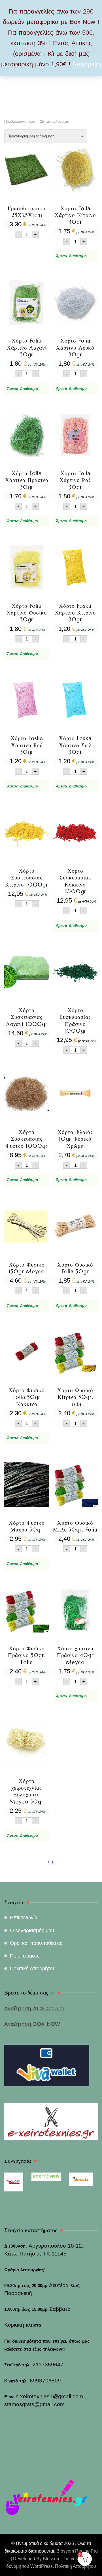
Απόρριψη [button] (87, 64)
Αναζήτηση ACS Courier (34, 2008)
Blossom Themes (60, 2559)
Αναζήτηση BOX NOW (32, 2024)
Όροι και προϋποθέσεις (36, 1943)
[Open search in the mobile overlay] (51, 1017)
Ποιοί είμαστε (25, 1956)
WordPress (42, 2566)
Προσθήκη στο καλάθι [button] (27, 187)
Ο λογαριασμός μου (32, 1930)
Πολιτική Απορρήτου (33, 1969)
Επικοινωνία (24, 1917)
